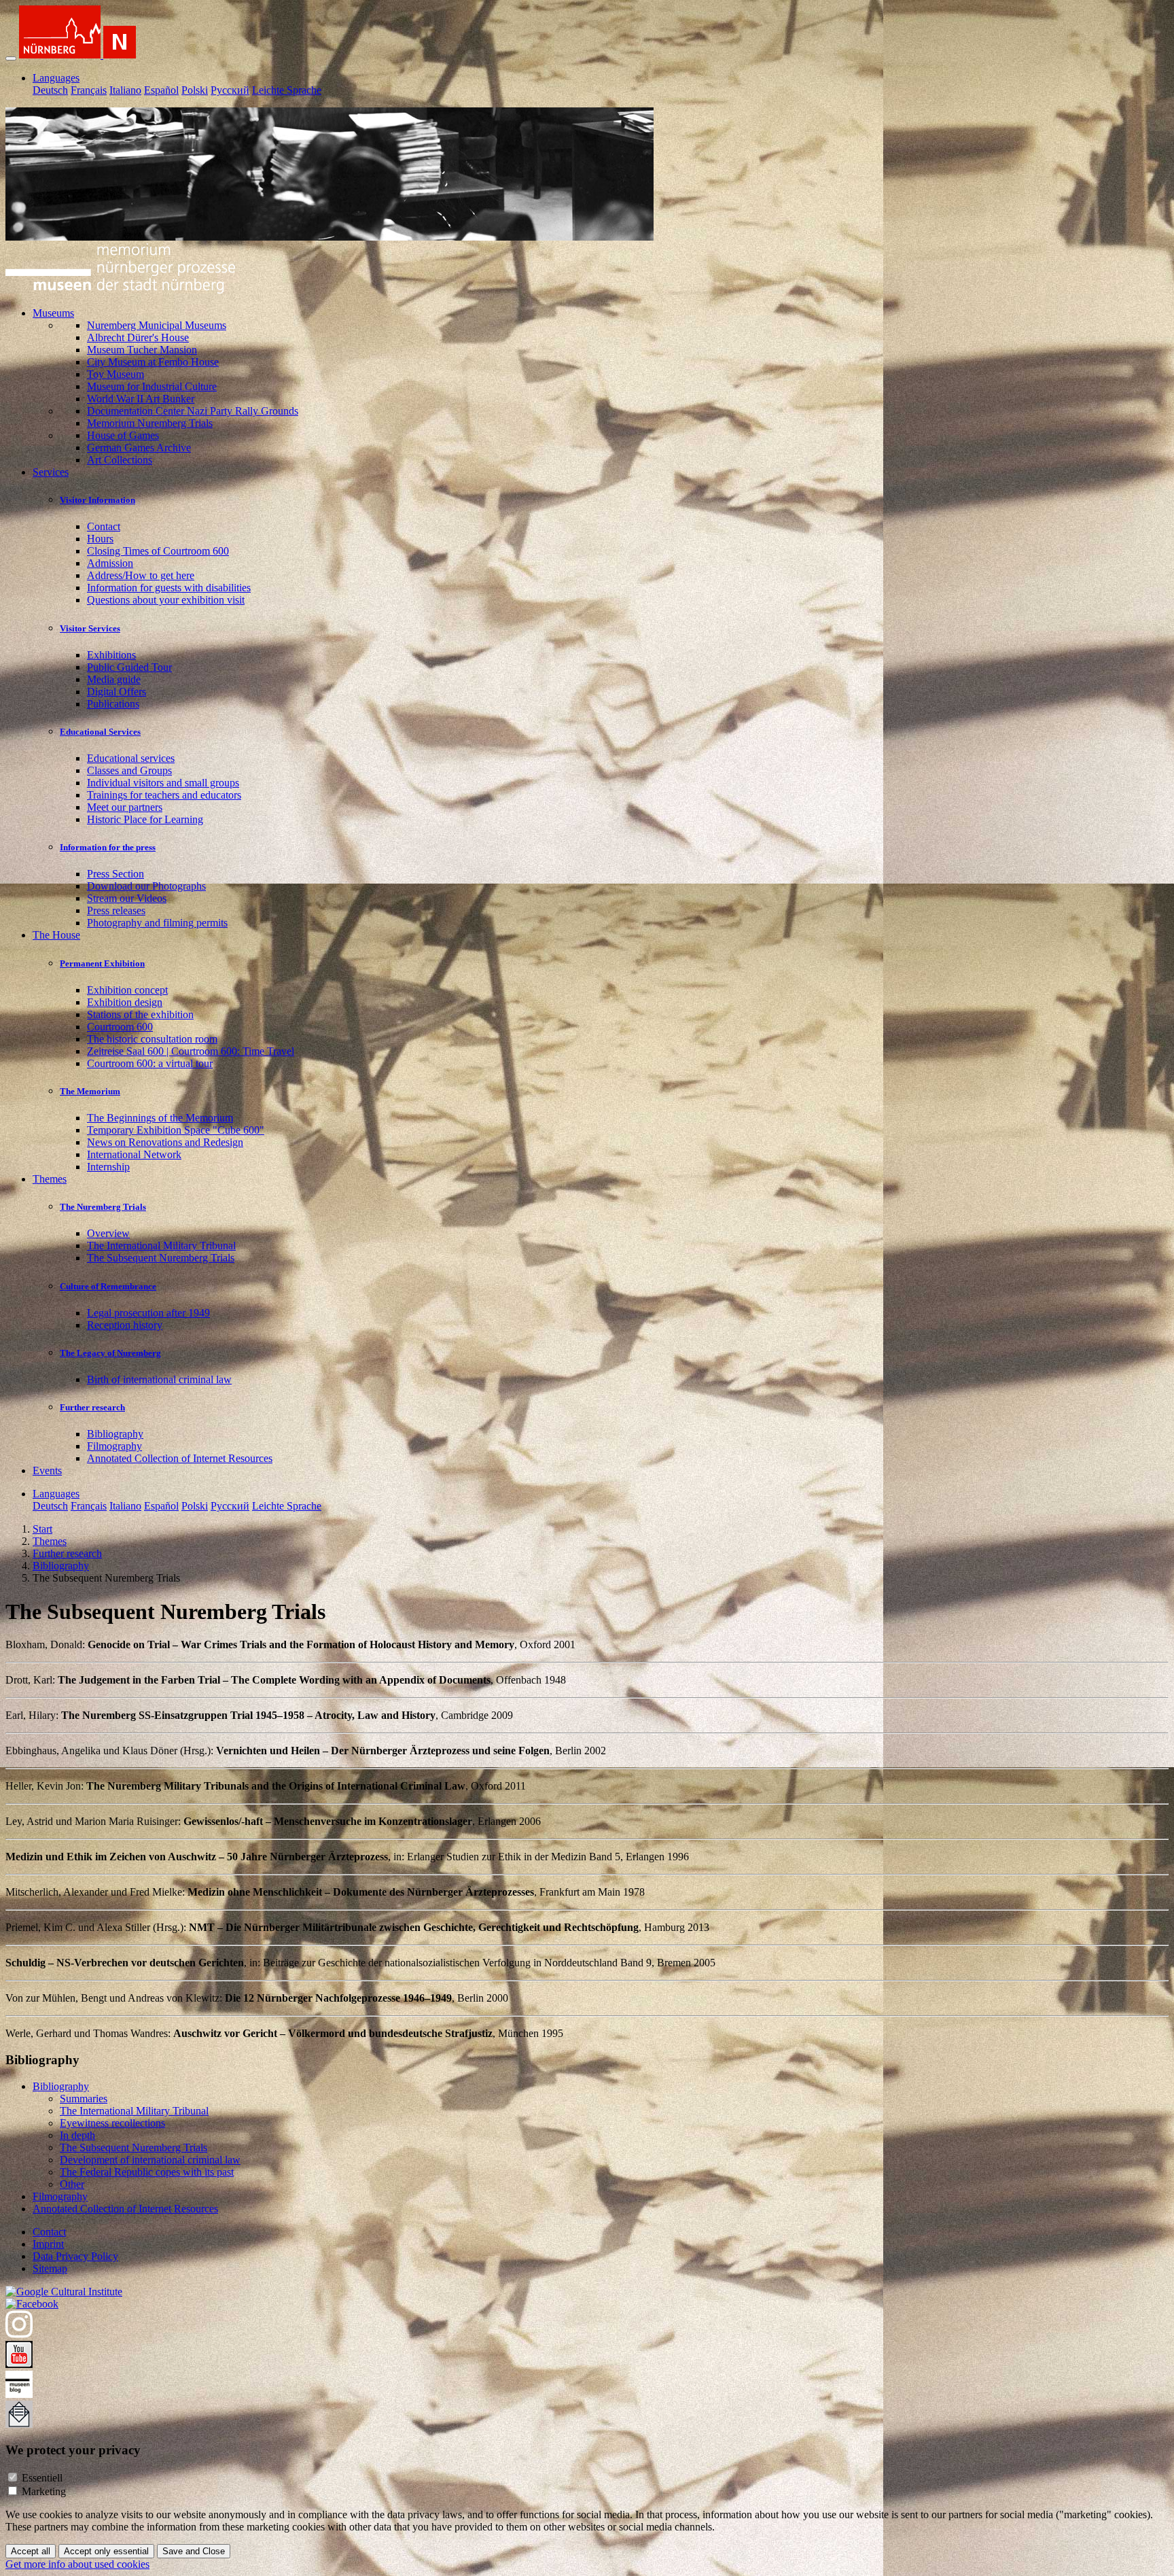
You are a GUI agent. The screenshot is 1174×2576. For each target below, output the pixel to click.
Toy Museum (115, 374)
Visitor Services (90, 628)
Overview (108, 1233)
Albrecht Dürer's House (138, 337)
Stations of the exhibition (140, 1014)
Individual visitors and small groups (163, 783)
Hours (100, 539)
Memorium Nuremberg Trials (150, 423)
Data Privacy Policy (75, 2256)
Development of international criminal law (150, 2160)
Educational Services (100, 732)
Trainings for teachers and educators (164, 795)
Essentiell (42, 2478)
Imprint (48, 2244)
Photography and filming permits (157, 923)
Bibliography (115, 1434)
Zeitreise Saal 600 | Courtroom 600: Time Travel (191, 1051)
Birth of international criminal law (159, 1379)
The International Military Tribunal (161, 1246)
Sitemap (50, 2268)
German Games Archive (139, 448)
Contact (104, 526)
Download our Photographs (146, 886)
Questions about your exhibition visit (166, 600)
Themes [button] (50, 1179)
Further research (92, 1407)
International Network (134, 1154)
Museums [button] (53, 313)
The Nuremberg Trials (103, 1207)
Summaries (84, 2099)
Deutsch (50, 90)
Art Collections (120, 460)
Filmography (114, 1446)
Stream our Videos (127, 898)
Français (89, 90)
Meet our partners (125, 807)
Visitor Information (97, 500)
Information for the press (108, 847)
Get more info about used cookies (77, 2564)
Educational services (131, 758)
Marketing (44, 2491)
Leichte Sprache (287, 90)
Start (42, 1529)
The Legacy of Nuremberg (110, 1353)
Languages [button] (56, 78)
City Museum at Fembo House (153, 362)
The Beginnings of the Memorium (160, 1118)
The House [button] (56, 935)
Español (161, 90)
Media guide (114, 679)
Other (72, 2184)
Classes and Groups (129, 770)
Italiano (125, 90)
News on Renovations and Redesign (165, 1142)
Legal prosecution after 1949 (148, 1313)
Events (47, 1470)
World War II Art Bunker (141, 399)
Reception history (125, 1325)
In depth (77, 2135)
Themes (50, 1541)
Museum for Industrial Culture (152, 386)
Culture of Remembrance (108, 1286)
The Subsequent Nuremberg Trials (161, 1258)
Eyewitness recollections (112, 2123)
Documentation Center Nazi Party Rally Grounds (193, 411)
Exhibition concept (127, 990)
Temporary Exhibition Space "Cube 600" (176, 1130)
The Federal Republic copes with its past (147, 2172)
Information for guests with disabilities (169, 588)
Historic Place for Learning (145, 819)
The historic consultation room (152, 1039)
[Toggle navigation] (11, 58)
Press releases (116, 910)
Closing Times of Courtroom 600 (158, 551)
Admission (110, 563)
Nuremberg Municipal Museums (157, 325)
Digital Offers (117, 692)
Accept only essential (106, 2551)
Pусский (230, 90)
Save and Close (194, 2551)
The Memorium (90, 1091)
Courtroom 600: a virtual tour (150, 1063)
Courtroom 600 (120, 1027)
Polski (195, 90)
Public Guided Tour (129, 667)
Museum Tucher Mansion (142, 350)
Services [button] (51, 472)
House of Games (123, 435)
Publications (113, 704)
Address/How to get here (141, 575)
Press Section (115, 874)
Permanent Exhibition (102, 963)
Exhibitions (111, 655)
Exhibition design (125, 1002)
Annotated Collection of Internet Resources (180, 1458)
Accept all (31, 2551)
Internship (108, 1167)
